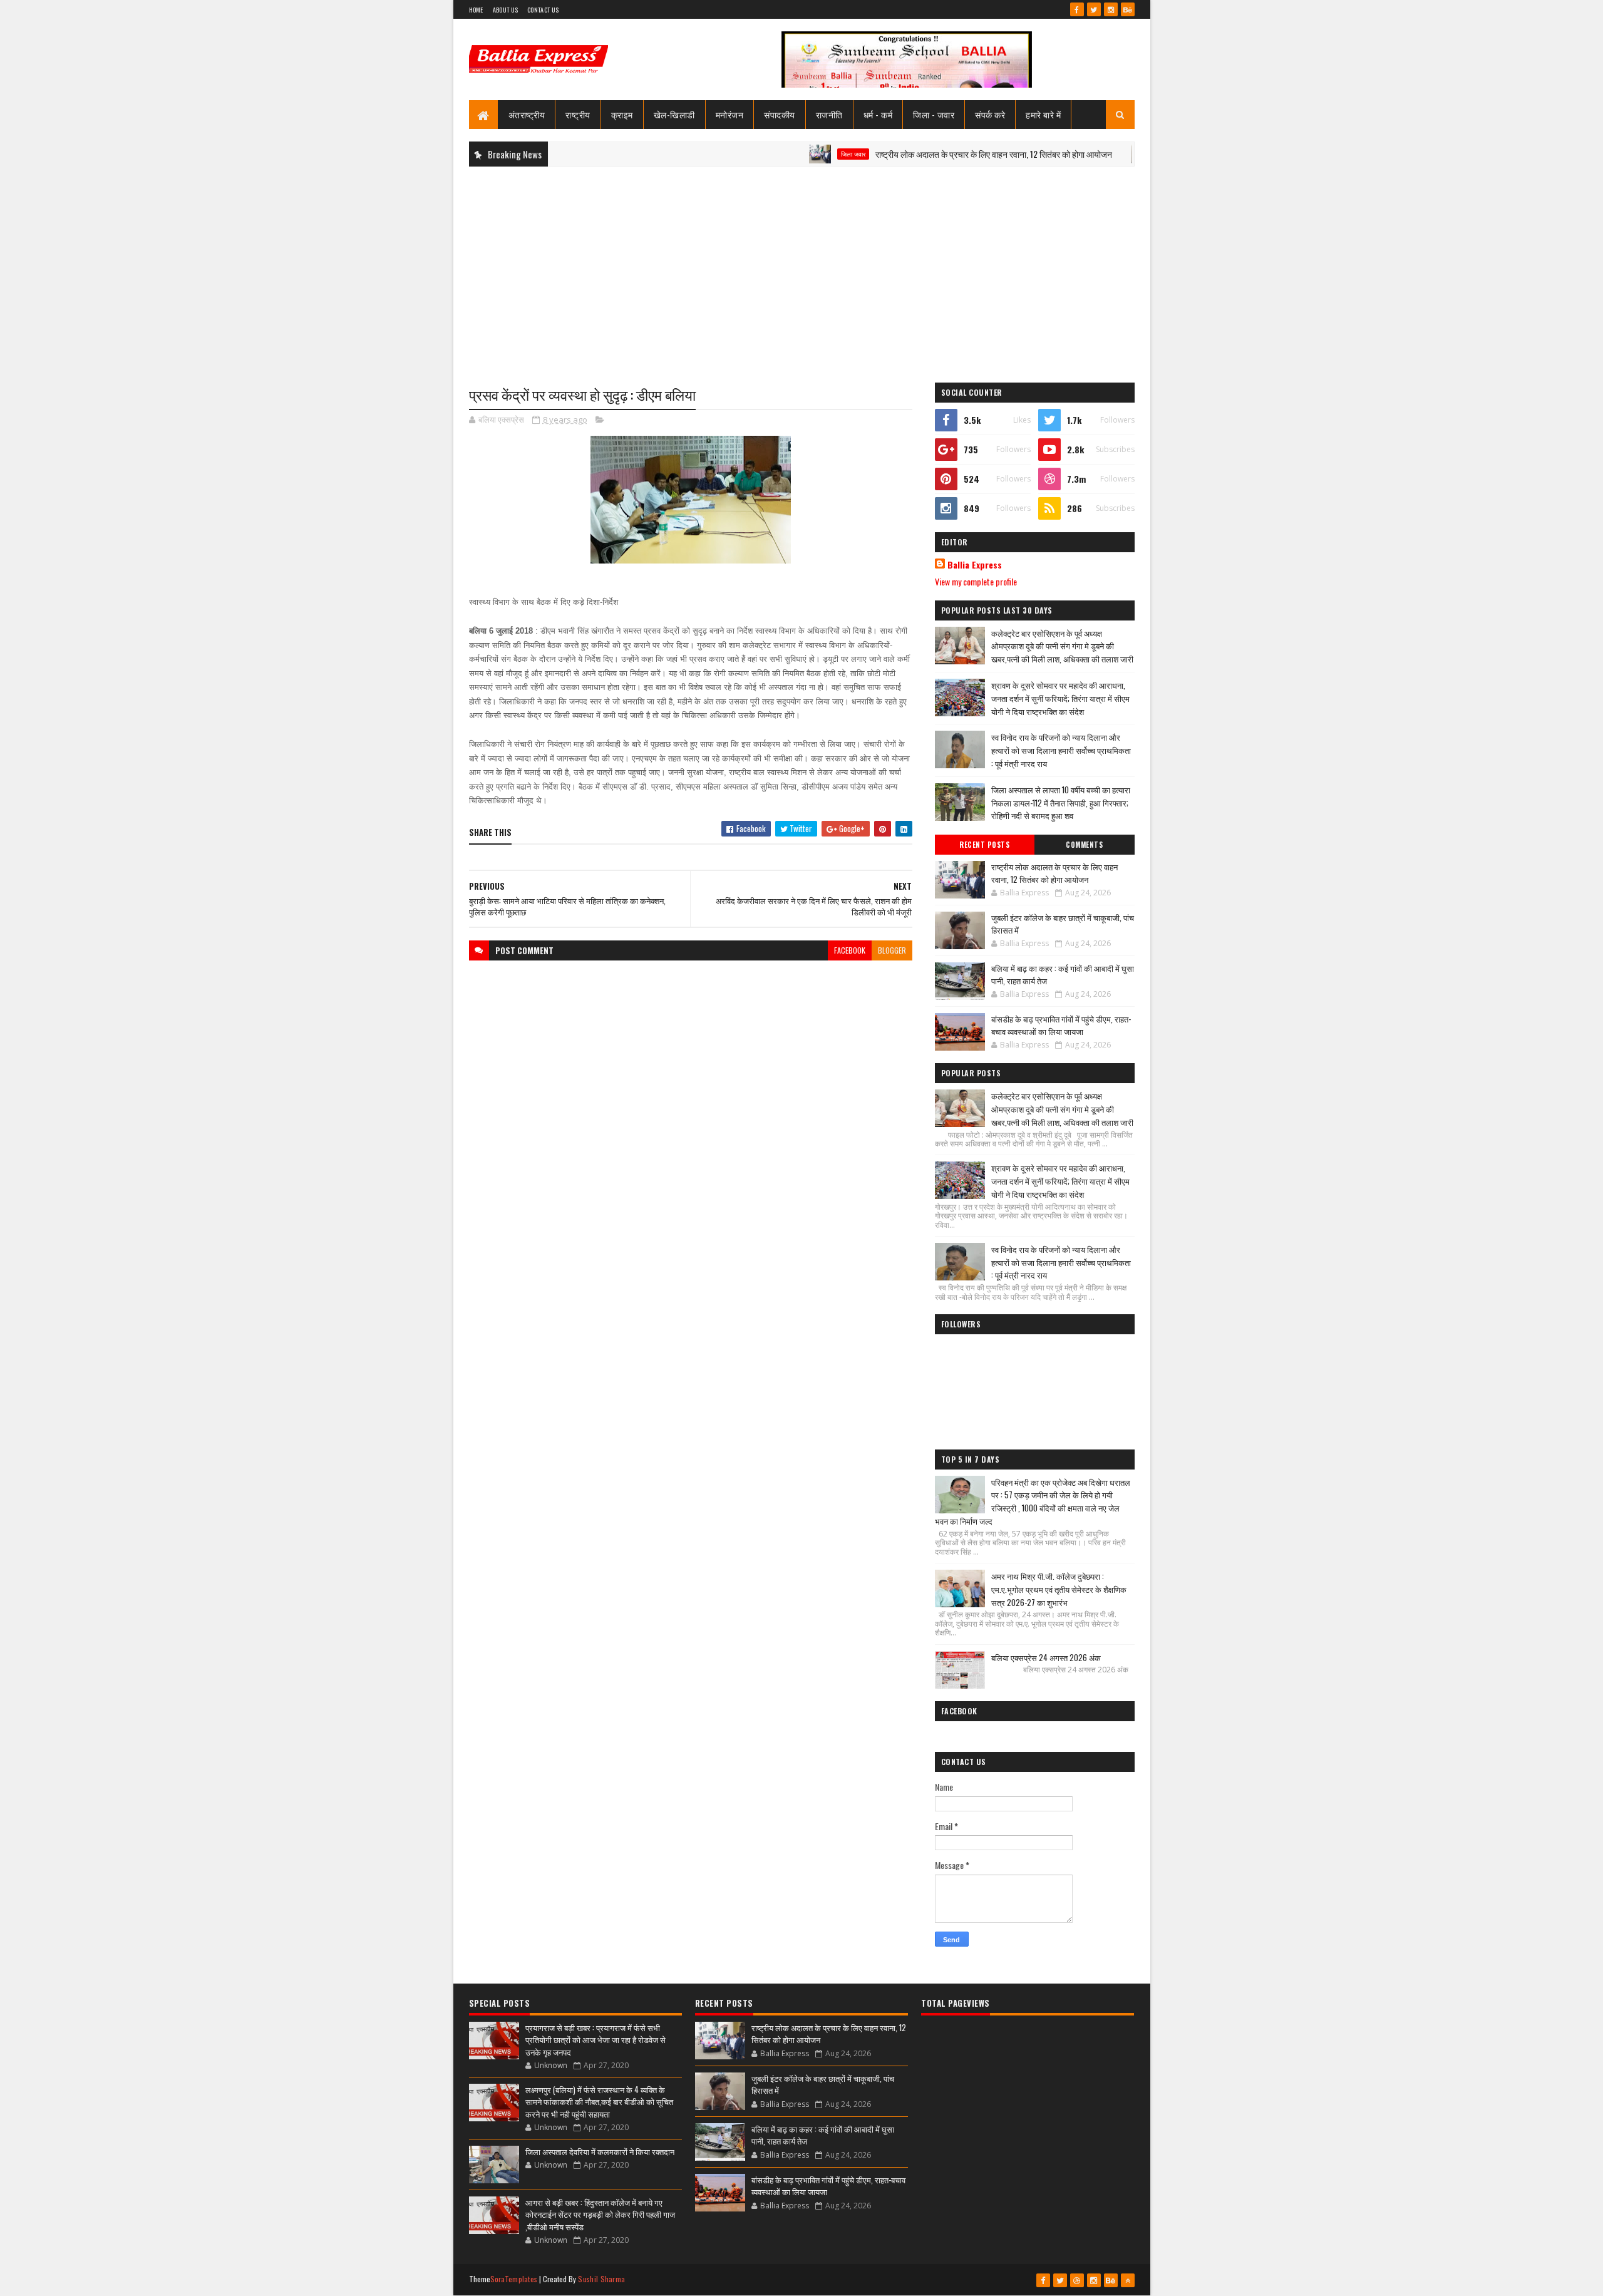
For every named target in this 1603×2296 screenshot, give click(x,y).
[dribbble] (1077, 2280)
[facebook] (1077, 9)
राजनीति (829, 114)
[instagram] (1111, 9)
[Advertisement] (802, 267)
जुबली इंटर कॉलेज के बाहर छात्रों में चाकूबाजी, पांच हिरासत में (1063, 924)
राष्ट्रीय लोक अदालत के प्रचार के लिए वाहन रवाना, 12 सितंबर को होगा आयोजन (938, 154)
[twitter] (1094, 9)
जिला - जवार (934, 114)
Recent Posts (984, 845)
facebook (850, 950)
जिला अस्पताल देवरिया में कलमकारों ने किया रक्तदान (600, 2151)
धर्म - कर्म (878, 114)
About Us (505, 10)
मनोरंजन (730, 114)
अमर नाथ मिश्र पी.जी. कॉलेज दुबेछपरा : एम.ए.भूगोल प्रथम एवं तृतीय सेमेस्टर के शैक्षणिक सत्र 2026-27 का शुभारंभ (1059, 1589)
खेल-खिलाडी (674, 114)
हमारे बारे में (1043, 114)
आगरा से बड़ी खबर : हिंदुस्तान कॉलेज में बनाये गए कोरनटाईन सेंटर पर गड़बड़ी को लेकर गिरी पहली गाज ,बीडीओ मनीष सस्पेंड (600, 2214)
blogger (892, 950)
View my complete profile (976, 581)
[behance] (1128, 9)
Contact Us (543, 10)
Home (476, 10)
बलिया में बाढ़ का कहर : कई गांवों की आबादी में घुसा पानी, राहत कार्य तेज (1063, 974)
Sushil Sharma (601, 2279)
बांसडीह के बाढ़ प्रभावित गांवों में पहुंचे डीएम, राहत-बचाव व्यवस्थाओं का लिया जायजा (1061, 1025)
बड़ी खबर (1117, 154)
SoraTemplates (514, 2279)
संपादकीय (780, 114)
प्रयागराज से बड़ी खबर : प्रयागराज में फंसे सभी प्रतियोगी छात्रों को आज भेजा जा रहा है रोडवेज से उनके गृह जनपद (595, 2040)
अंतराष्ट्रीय (527, 114)
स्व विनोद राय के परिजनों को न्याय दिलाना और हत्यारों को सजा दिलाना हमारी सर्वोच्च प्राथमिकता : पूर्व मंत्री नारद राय (1061, 750)
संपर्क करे (990, 114)
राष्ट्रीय (578, 114)
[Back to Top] (1128, 2280)
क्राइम (622, 114)
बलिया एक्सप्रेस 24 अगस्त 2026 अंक (1046, 1657)
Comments (1084, 845)
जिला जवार (797, 154)
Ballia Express (975, 565)
